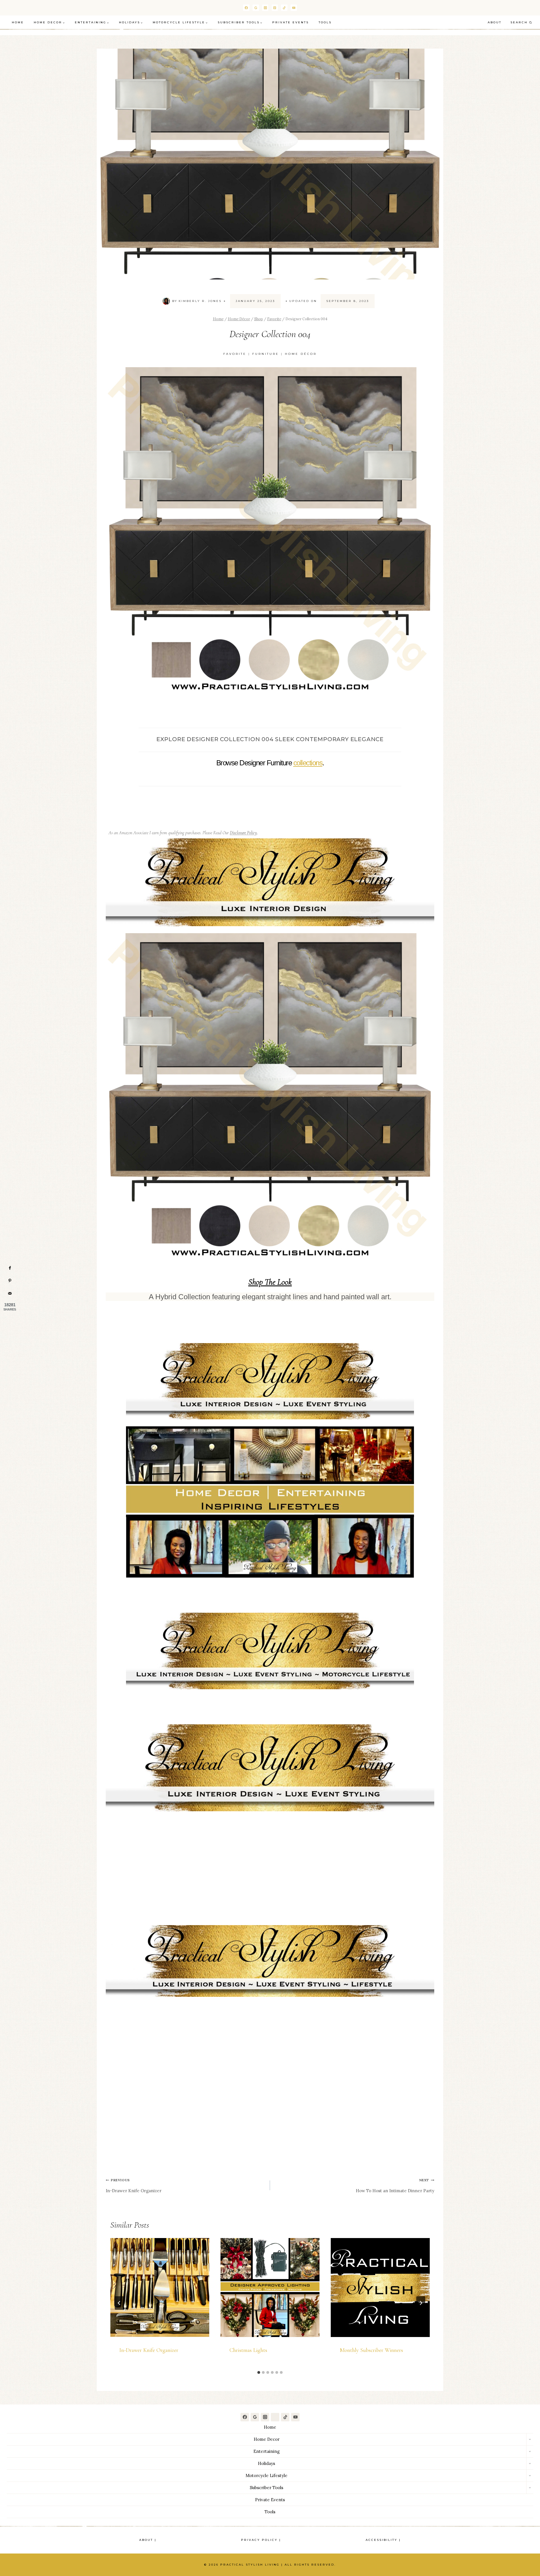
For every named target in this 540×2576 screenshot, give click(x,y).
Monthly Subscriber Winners (371, 2350)
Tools (325, 22)
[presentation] (160, 2288)
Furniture (266, 354)
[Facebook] (246, 8)
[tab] (259, 2372)
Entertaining (266, 2451)
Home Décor (301, 354)
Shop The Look (270, 1282)
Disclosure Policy (243, 833)
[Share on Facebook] (10, 1268)
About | (148, 2540)
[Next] (421, 2303)
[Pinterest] (275, 8)
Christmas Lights (248, 2350)
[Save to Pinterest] (10, 1281)
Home (18, 22)
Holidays (266, 2463)
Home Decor (267, 2439)
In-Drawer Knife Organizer (134, 2186)
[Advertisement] (270, 1858)
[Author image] (166, 301)
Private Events (291, 22)
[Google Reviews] (255, 2417)
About (495, 22)
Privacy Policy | (261, 2540)
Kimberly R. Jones (200, 301)
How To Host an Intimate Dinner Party (395, 2186)
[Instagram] (265, 8)
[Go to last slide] (119, 2303)
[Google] (256, 8)
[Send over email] (10, 1293)
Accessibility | (383, 2540)
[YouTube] (294, 8)
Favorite (235, 354)
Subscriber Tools (266, 2488)
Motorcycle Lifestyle (266, 2475)
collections (308, 763)
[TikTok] (284, 8)
